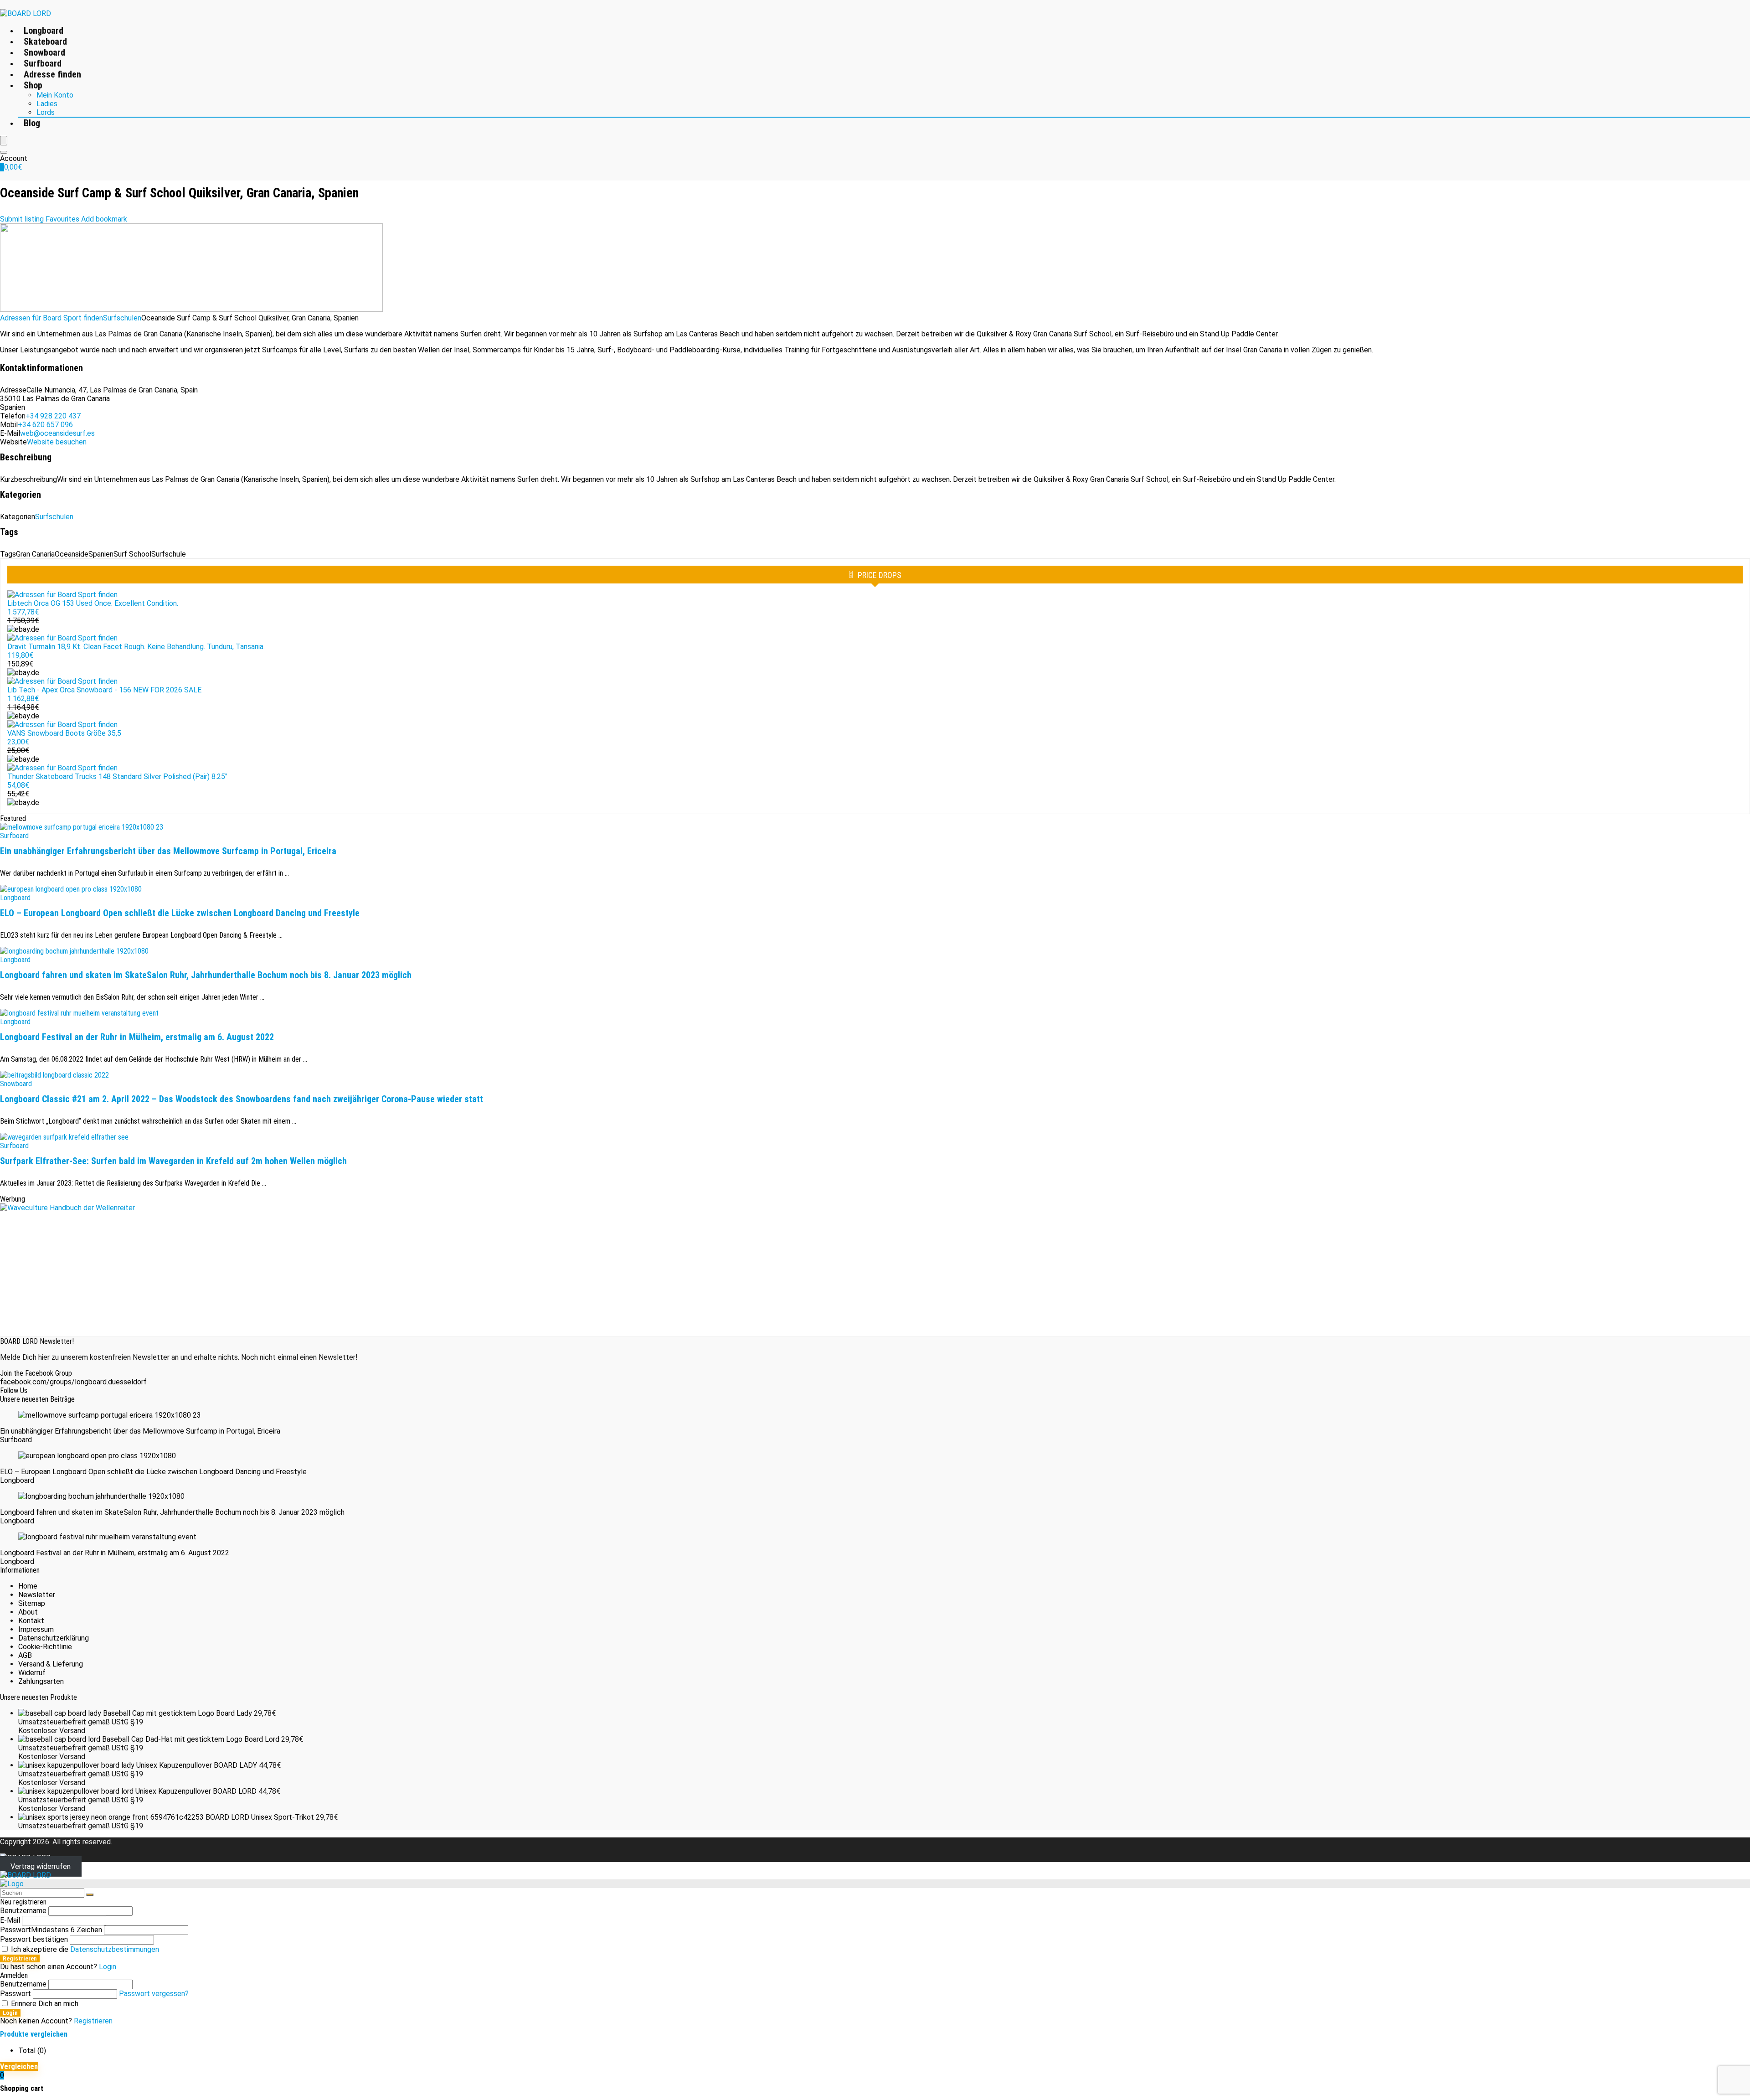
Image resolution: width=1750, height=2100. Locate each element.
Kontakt (31, 1621)
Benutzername (23, 1911)
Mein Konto (55, 95)
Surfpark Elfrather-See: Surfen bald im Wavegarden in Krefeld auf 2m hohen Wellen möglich (173, 1161)
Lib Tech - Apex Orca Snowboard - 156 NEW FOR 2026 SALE (104, 690)
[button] (104, 219)
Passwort (51, 1930)
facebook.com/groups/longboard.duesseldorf (73, 1382)
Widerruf (32, 1673)
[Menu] (4, 141)
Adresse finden (52, 74)
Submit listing (22, 219)
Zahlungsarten (41, 1681)
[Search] (4, 152)
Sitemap (32, 1603)
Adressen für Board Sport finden (51, 318)
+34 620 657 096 (45, 425)
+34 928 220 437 (53, 416)
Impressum (36, 1629)
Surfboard (43, 63)
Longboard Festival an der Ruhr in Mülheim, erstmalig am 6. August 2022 (137, 1037)
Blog (32, 123)
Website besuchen (57, 442)
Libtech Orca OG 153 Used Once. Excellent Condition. (93, 603)
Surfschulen (122, 318)
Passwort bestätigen (34, 1939)
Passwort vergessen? (154, 1994)
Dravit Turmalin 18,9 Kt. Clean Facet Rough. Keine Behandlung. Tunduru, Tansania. (136, 647)
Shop (33, 85)
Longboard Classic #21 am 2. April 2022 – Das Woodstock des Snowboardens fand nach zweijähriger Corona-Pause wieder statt (242, 1099)
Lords (46, 112)
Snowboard (44, 52)
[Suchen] (90, 1895)
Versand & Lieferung (51, 1664)
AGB (25, 1655)
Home (28, 1586)
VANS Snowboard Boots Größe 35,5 (64, 733)
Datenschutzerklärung (54, 1638)
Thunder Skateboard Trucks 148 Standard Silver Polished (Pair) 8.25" (117, 777)
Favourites (62, 219)
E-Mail (10, 1920)
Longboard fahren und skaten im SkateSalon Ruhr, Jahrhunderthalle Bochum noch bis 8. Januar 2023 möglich (206, 975)
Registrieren (20, 1958)
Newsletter (37, 1595)
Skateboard (45, 41)
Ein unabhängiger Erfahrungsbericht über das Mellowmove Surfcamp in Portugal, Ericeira (168, 851)
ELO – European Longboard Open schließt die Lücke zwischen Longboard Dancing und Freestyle (180, 913)
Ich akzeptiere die (84, 1949)
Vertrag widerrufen (41, 1866)
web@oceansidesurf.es (57, 433)
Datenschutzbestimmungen (115, 1949)
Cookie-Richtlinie (45, 1647)
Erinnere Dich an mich (44, 2004)
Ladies (47, 104)
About (28, 1612)
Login (10, 2013)
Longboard (44, 31)
